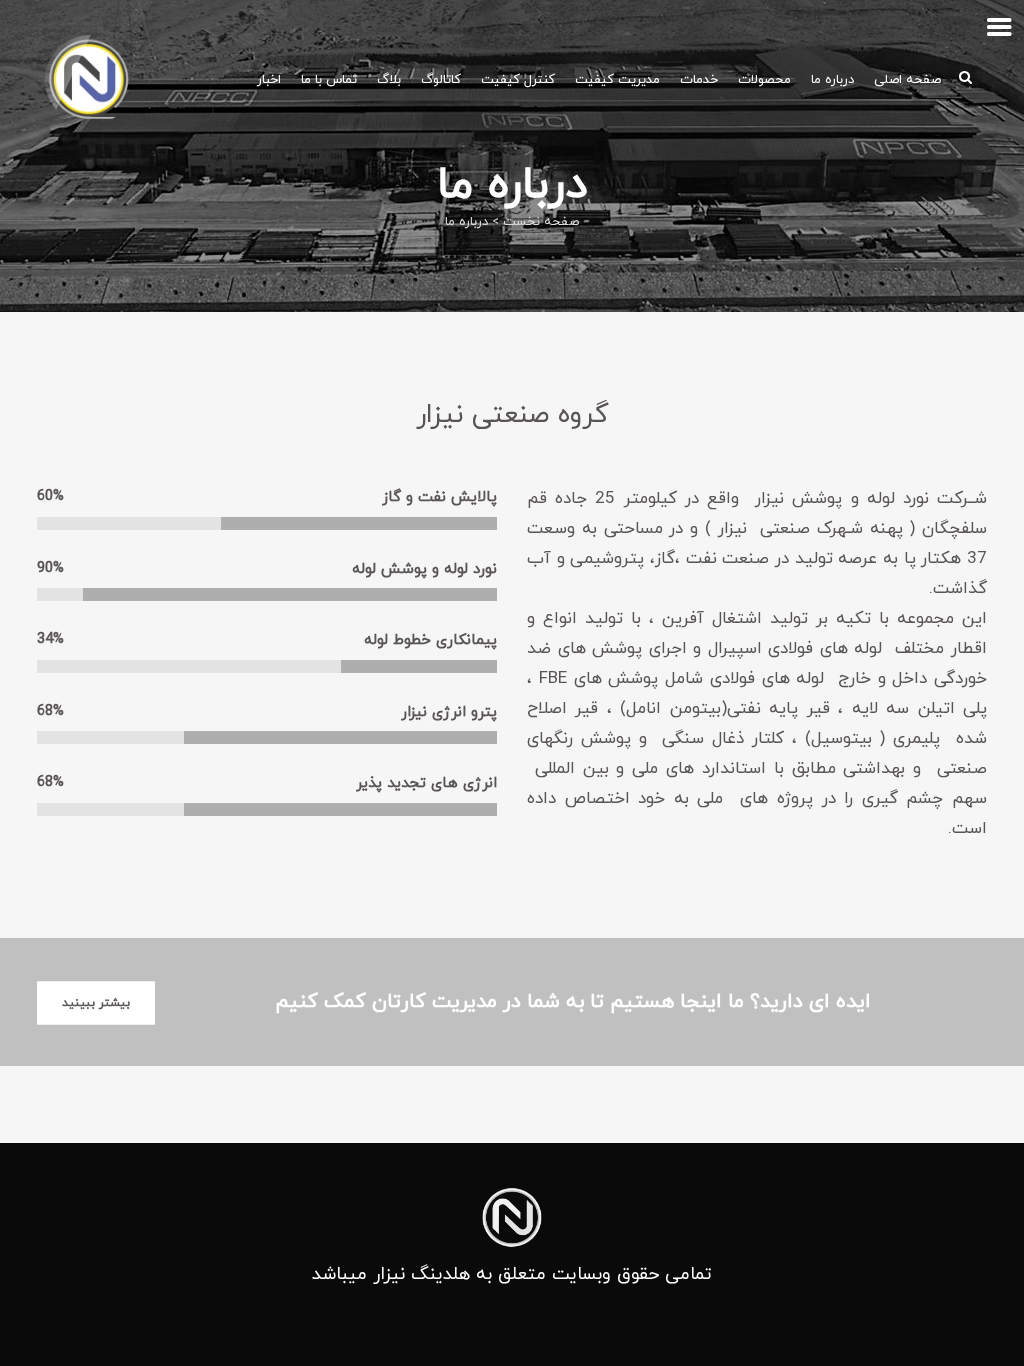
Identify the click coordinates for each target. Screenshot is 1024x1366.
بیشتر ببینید (96, 1002)
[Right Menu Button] (999, 27)
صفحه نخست (541, 222)
